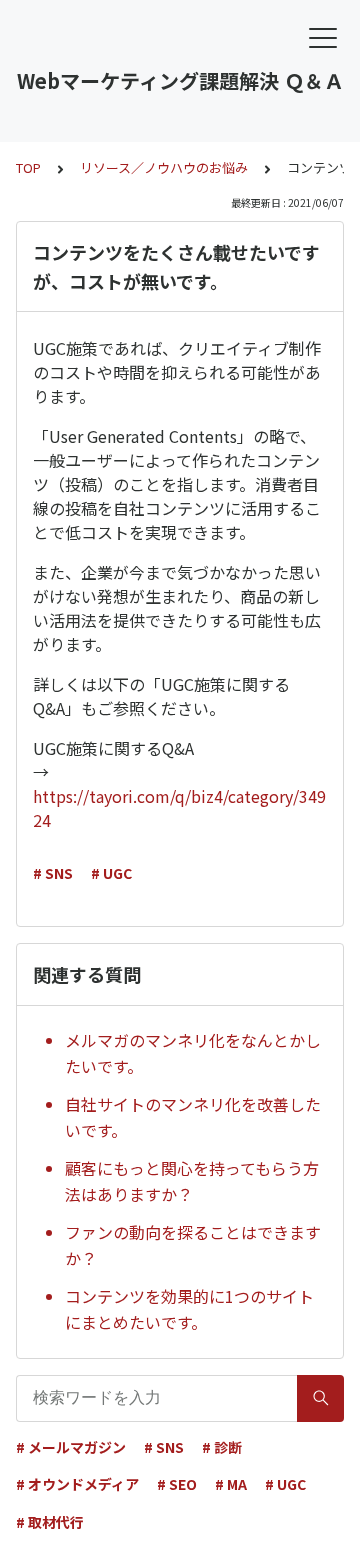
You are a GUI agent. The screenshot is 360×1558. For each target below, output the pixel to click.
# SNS (53, 873)
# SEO (177, 1484)
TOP (28, 167)
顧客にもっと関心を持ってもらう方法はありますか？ (192, 1181)
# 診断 (222, 1447)
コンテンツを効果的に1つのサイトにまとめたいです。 (189, 1309)
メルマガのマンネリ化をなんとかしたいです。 (193, 1053)
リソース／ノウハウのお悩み (164, 167)
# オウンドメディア (77, 1484)
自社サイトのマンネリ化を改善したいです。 (193, 1117)
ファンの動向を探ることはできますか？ (193, 1245)
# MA (231, 1484)
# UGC (111, 873)
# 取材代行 (50, 1522)
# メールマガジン (71, 1447)
